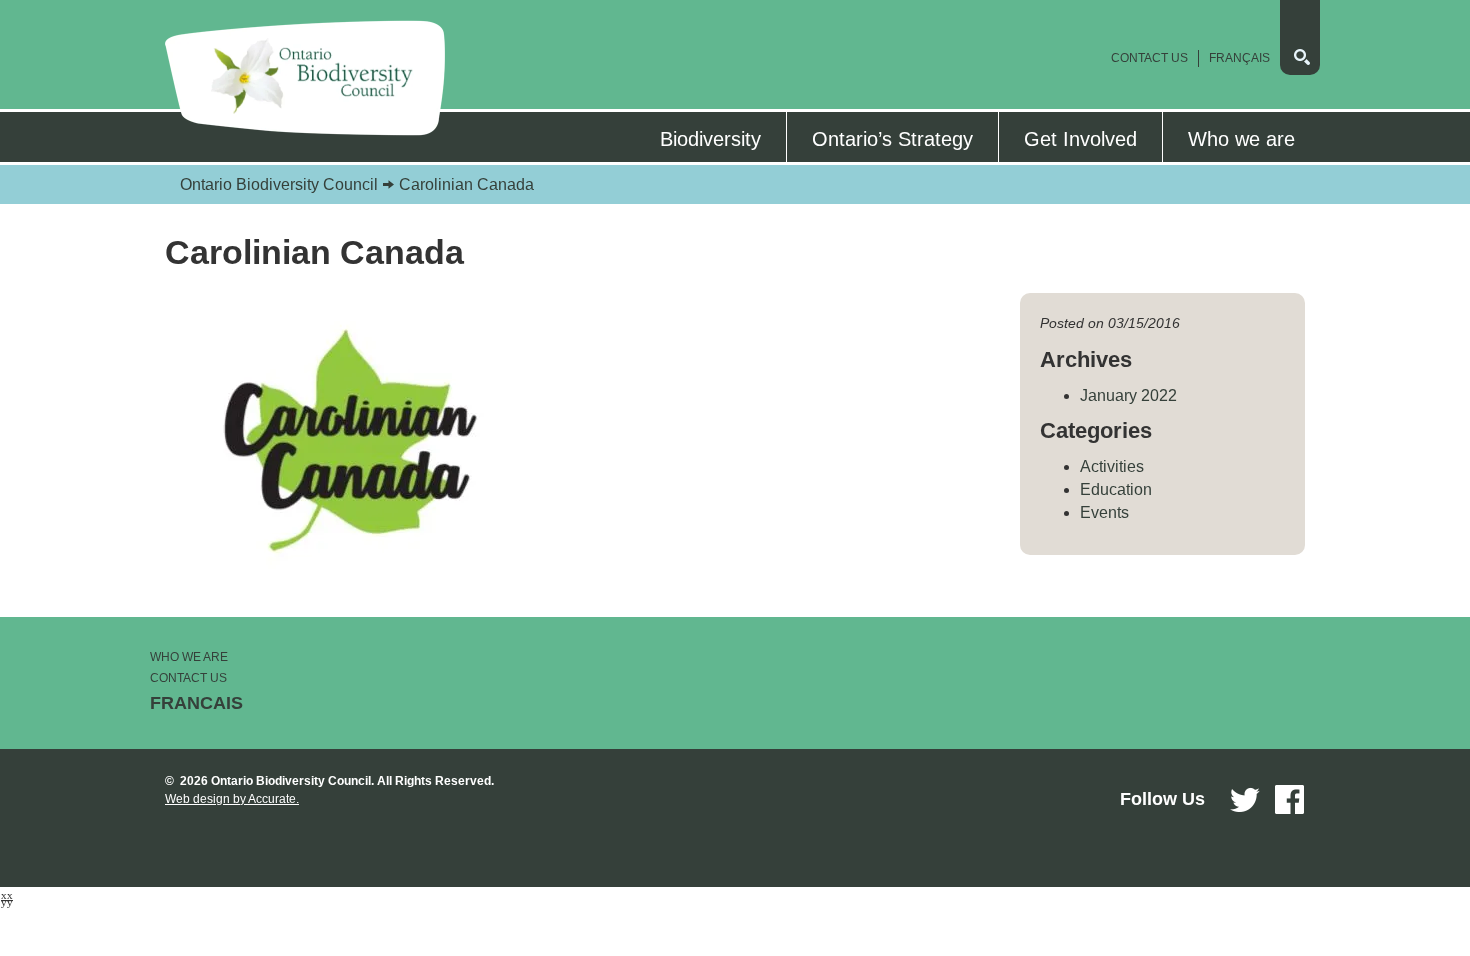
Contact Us (1149, 58)
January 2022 (1128, 395)
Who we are (1241, 139)
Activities (1112, 466)
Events (1104, 512)
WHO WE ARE (189, 657)
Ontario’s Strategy (892, 139)
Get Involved (1080, 139)
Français (1239, 58)
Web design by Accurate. (232, 799)
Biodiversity (710, 139)
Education (1116, 489)
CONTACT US (188, 678)
